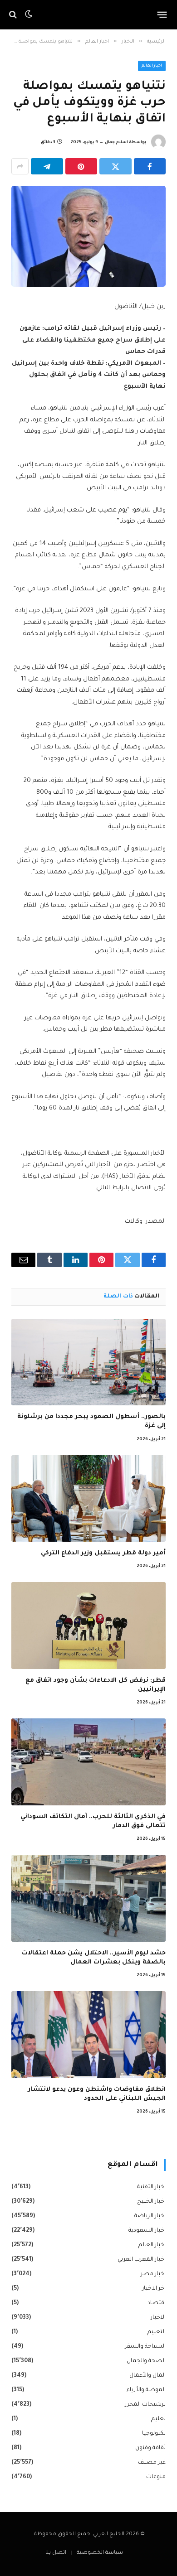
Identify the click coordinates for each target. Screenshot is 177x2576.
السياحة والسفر (145, 2347)
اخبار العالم (152, 66)
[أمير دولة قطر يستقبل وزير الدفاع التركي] (88, 1498)
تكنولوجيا (154, 2434)
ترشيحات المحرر (145, 2405)
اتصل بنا (56, 2553)
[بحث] (14, 15)
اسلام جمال (116, 143)
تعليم (158, 2419)
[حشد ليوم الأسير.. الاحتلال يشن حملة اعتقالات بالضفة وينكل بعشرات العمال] (88, 1898)
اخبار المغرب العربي (142, 2260)
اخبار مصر (153, 2274)
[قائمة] (162, 14)
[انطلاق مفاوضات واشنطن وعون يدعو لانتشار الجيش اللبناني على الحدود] (88, 2034)
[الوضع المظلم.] (29, 14)
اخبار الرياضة (150, 2216)
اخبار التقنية (151, 2187)
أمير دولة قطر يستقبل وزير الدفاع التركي (103, 1553)
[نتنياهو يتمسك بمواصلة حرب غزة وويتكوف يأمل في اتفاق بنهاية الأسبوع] (88, 236)
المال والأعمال (147, 2376)
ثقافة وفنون (150, 2448)
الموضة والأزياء (146, 2390)
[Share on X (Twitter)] (116, 166)
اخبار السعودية (147, 2231)
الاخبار (158, 2318)
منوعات (156, 2477)
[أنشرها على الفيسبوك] (150, 166)
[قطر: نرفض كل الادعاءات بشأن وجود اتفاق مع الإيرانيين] (88, 1625)
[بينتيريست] (81, 166)
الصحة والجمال (146, 2361)
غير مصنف (152, 2463)
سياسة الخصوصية (100, 2553)
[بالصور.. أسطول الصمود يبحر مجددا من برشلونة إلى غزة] (88, 1362)
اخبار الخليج (151, 2202)
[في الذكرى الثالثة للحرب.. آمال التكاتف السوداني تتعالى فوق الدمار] (88, 1762)
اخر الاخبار (154, 2289)
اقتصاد (157, 2303)
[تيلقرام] (47, 166)
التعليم (157, 2332)
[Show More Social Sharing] (20, 166)
